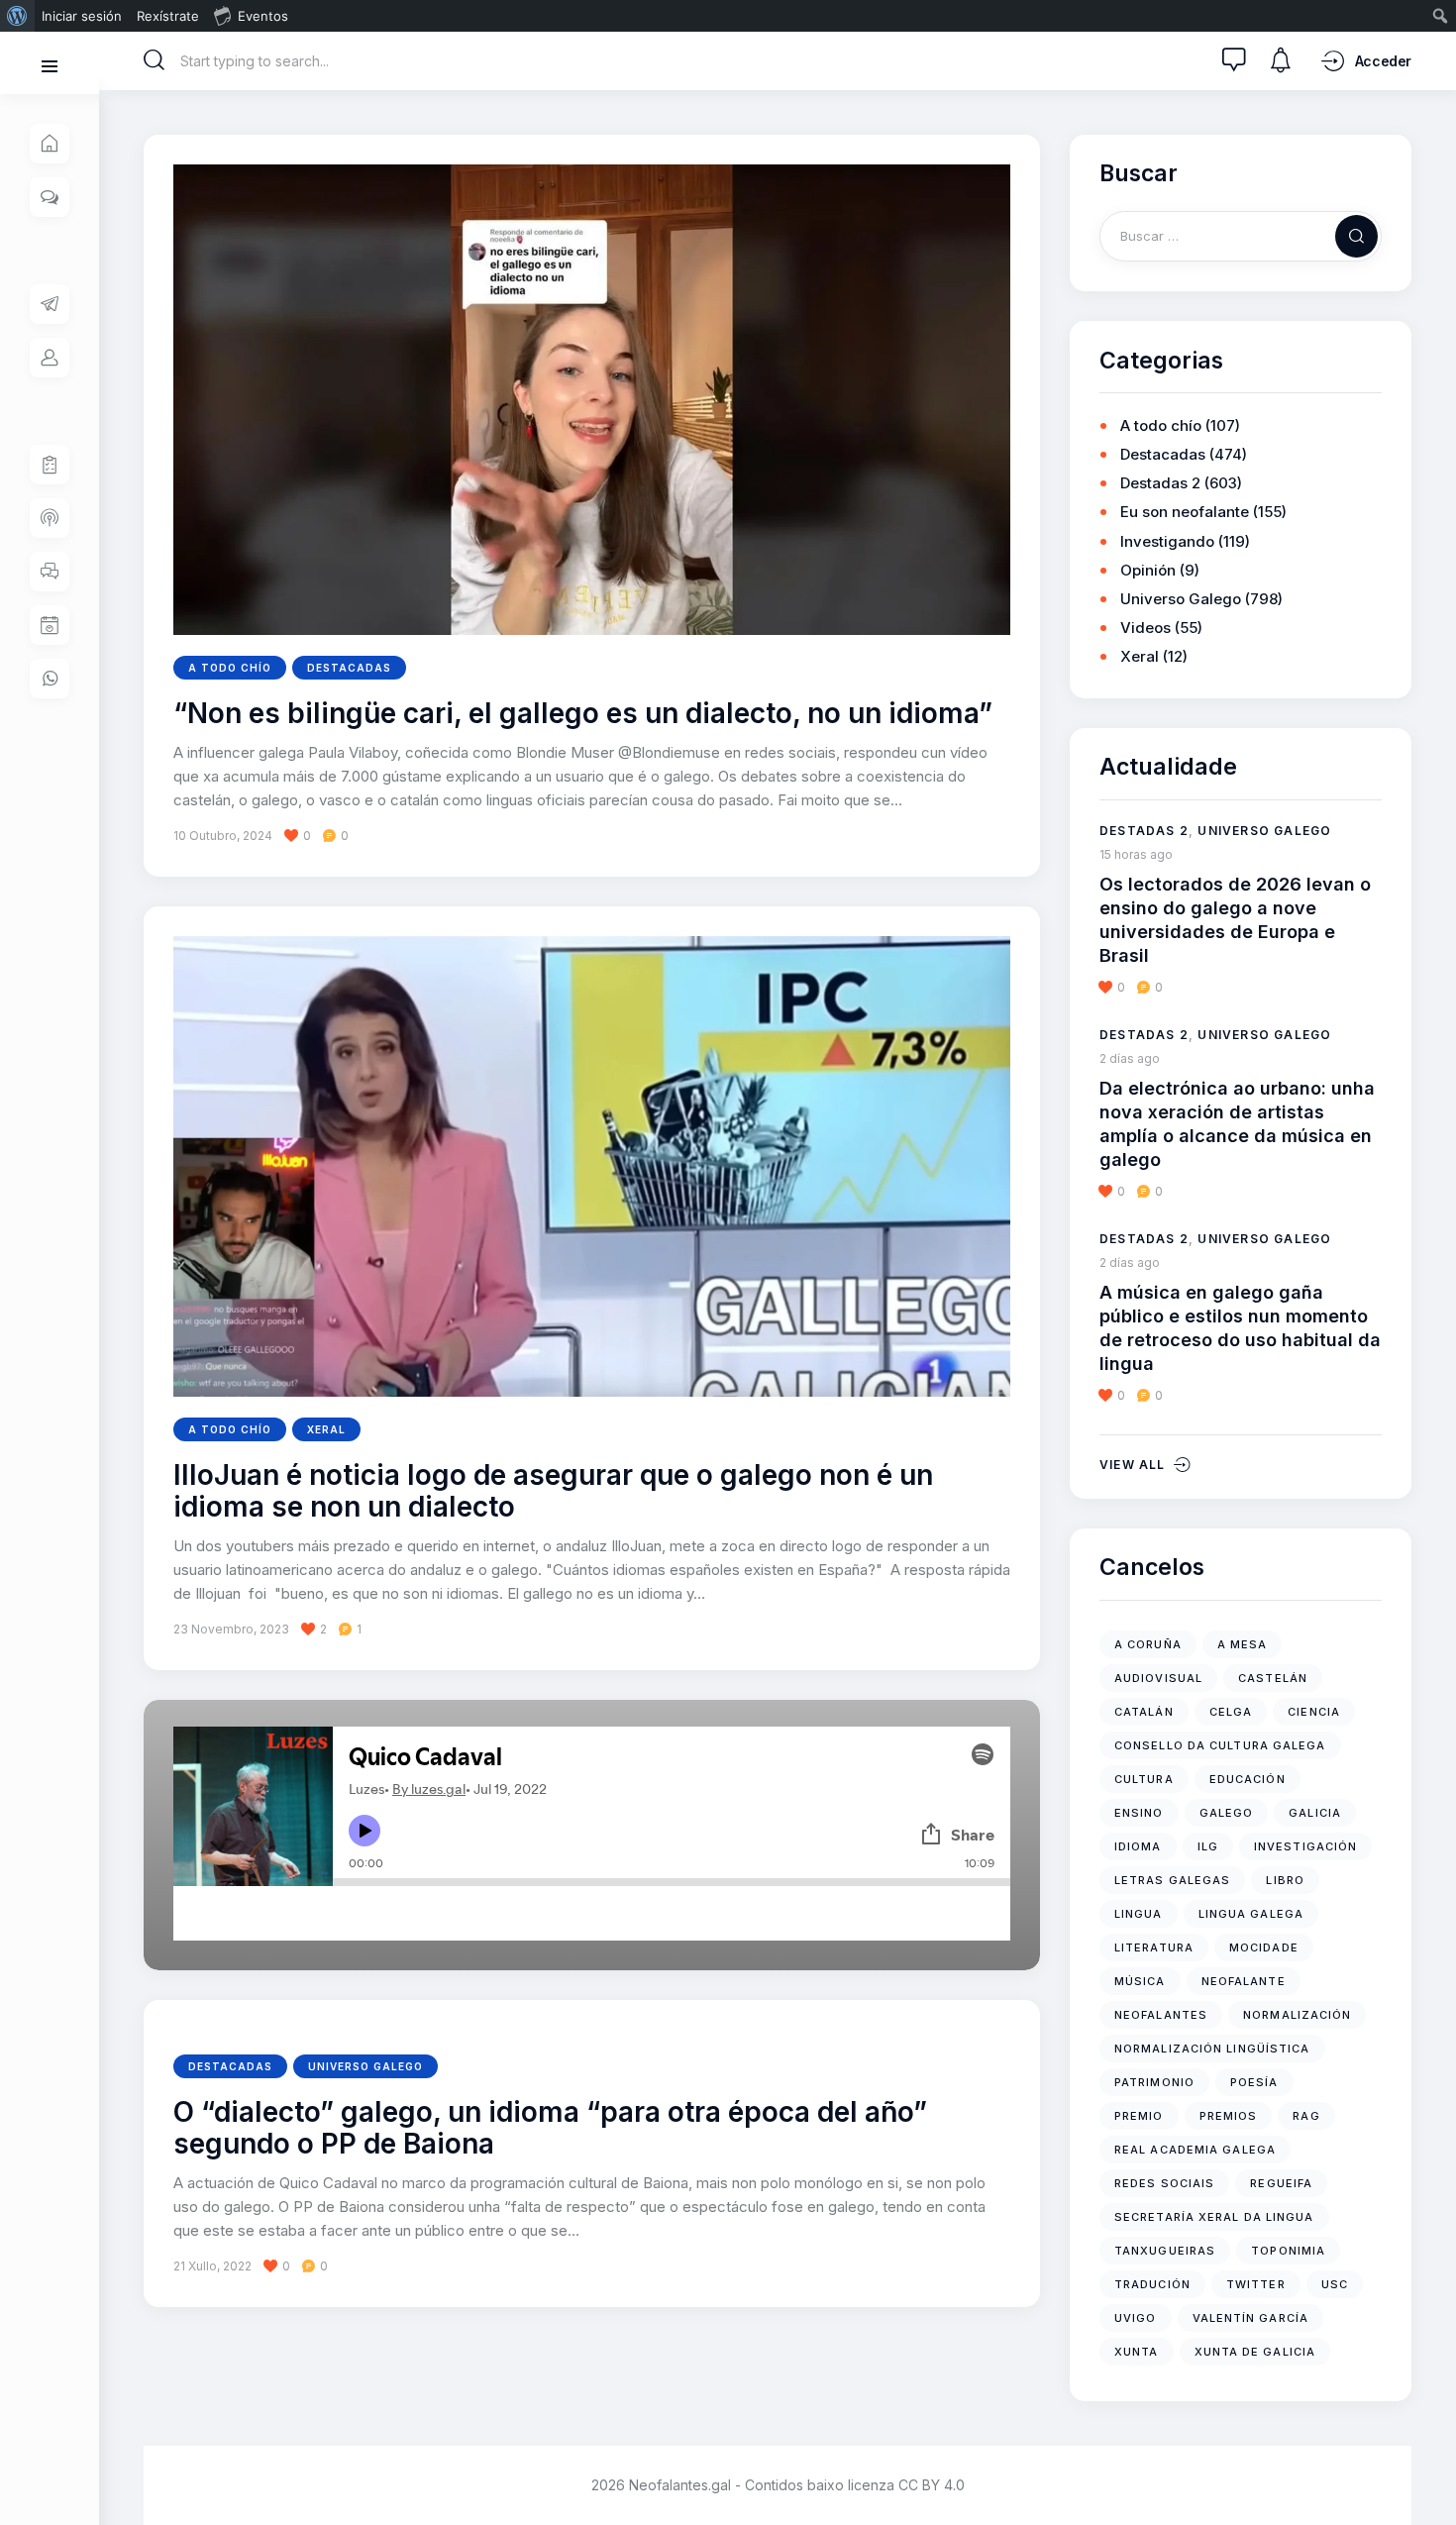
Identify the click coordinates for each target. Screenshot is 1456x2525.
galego (1227, 1813)
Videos (1145, 628)
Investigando (1167, 541)
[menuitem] (17, 16)
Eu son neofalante (1185, 512)
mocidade (1264, 1947)
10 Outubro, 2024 (223, 836)
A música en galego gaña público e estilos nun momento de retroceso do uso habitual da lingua (1240, 1328)
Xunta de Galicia (1255, 2352)
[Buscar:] (1241, 235)
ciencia (1314, 1712)
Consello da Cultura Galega (1220, 1745)
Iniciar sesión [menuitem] (82, 16)
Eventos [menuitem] (263, 16)
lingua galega (1251, 1914)
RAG (1306, 2116)
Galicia (1315, 1813)
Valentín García (1251, 2318)
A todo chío (230, 668)
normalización (1297, 2015)
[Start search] (155, 60)
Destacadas (349, 668)
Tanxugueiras (1165, 2251)
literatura (1154, 1947)
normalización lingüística (1212, 2049)
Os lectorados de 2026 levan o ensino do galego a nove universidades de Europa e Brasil (1235, 920)
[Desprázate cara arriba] (1427, 2473)
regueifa (1281, 2183)
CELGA (1231, 1712)
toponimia (1288, 2251)
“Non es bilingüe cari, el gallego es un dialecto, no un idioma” (583, 714)
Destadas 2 (1160, 483)
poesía (1254, 2082)
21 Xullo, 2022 (212, 2266)
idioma (1138, 1846)
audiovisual (1158, 1678)
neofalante (1244, 1981)
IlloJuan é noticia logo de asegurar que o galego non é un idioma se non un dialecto (553, 1492)
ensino (1139, 1813)
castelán (1273, 1678)
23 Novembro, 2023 (231, 1629)
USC (1335, 2284)
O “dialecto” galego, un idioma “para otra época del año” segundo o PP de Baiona (550, 2129)
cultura (1144, 1779)
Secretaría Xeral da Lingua (1214, 2217)
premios (1229, 2116)
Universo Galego (365, 2066)
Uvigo (1136, 2318)
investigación (1305, 1846)
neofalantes (1161, 2015)
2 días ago (1130, 1058)
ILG (1208, 1846)
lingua (1139, 1914)
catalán (1144, 1712)
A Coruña (1148, 1644)
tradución (1152, 2284)
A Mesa (1243, 1644)
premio (1139, 2116)
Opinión (1148, 570)
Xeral (326, 1429)
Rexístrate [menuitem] (168, 16)
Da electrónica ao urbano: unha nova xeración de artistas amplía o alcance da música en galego (1237, 1124)
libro (1285, 1880)
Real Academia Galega (1195, 2150)
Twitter (1256, 2284)
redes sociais (1164, 2183)
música (1140, 1981)
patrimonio (1154, 2082)
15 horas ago (1136, 854)
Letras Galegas (1172, 1880)
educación (1248, 1779)
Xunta (1137, 2352)
